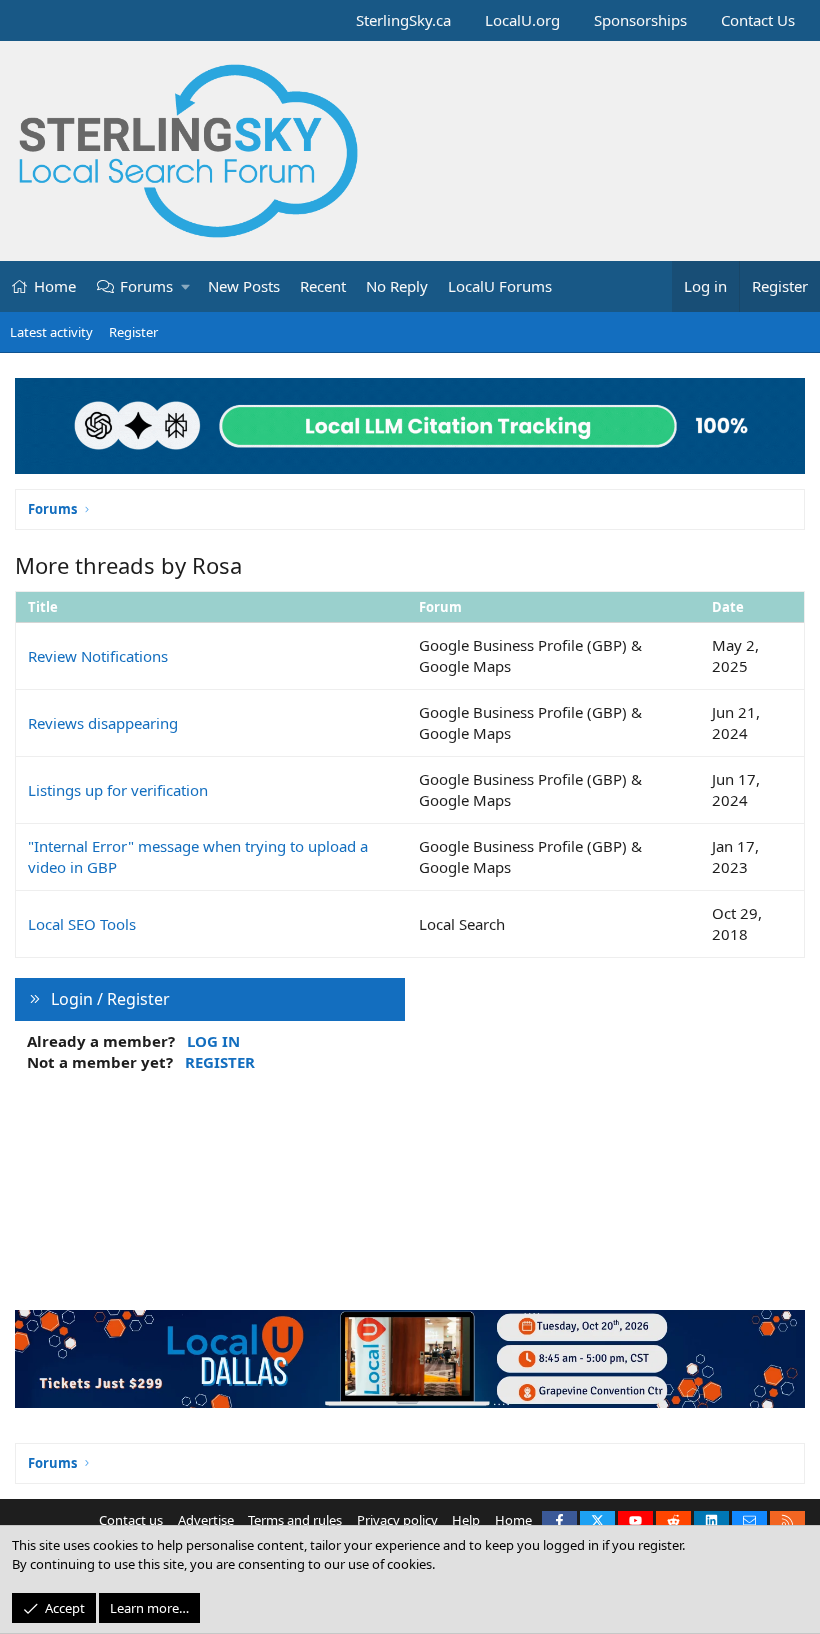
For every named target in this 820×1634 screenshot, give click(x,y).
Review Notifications (98, 656)
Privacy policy (397, 1520)
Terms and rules (295, 1520)
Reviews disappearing (103, 723)
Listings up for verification (118, 790)
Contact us (131, 1520)
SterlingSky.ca (403, 20)
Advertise (206, 1520)
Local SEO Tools (82, 924)
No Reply (397, 286)
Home (55, 286)
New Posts (244, 286)
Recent (323, 286)
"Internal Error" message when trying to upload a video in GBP (198, 856)
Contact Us (758, 20)
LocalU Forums (500, 286)
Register (133, 332)
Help (466, 1520)
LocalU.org (522, 20)
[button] (186, 286)
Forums (146, 286)
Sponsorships (640, 20)
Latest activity (51, 332)
